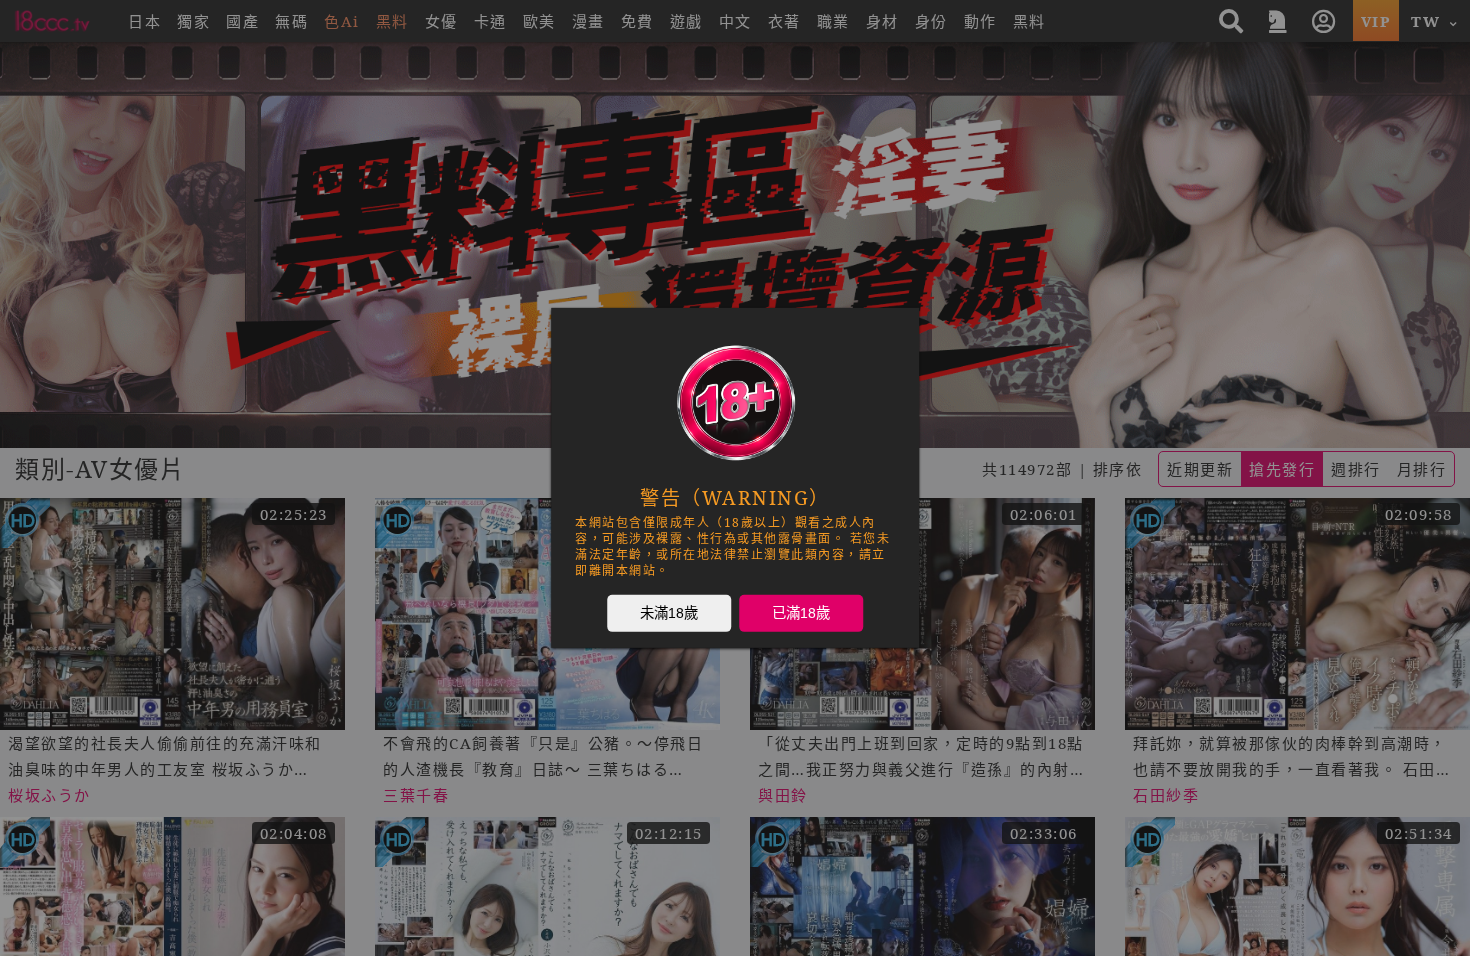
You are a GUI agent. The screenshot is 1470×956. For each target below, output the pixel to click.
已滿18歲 (801, 613)
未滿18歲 (669, 613)
